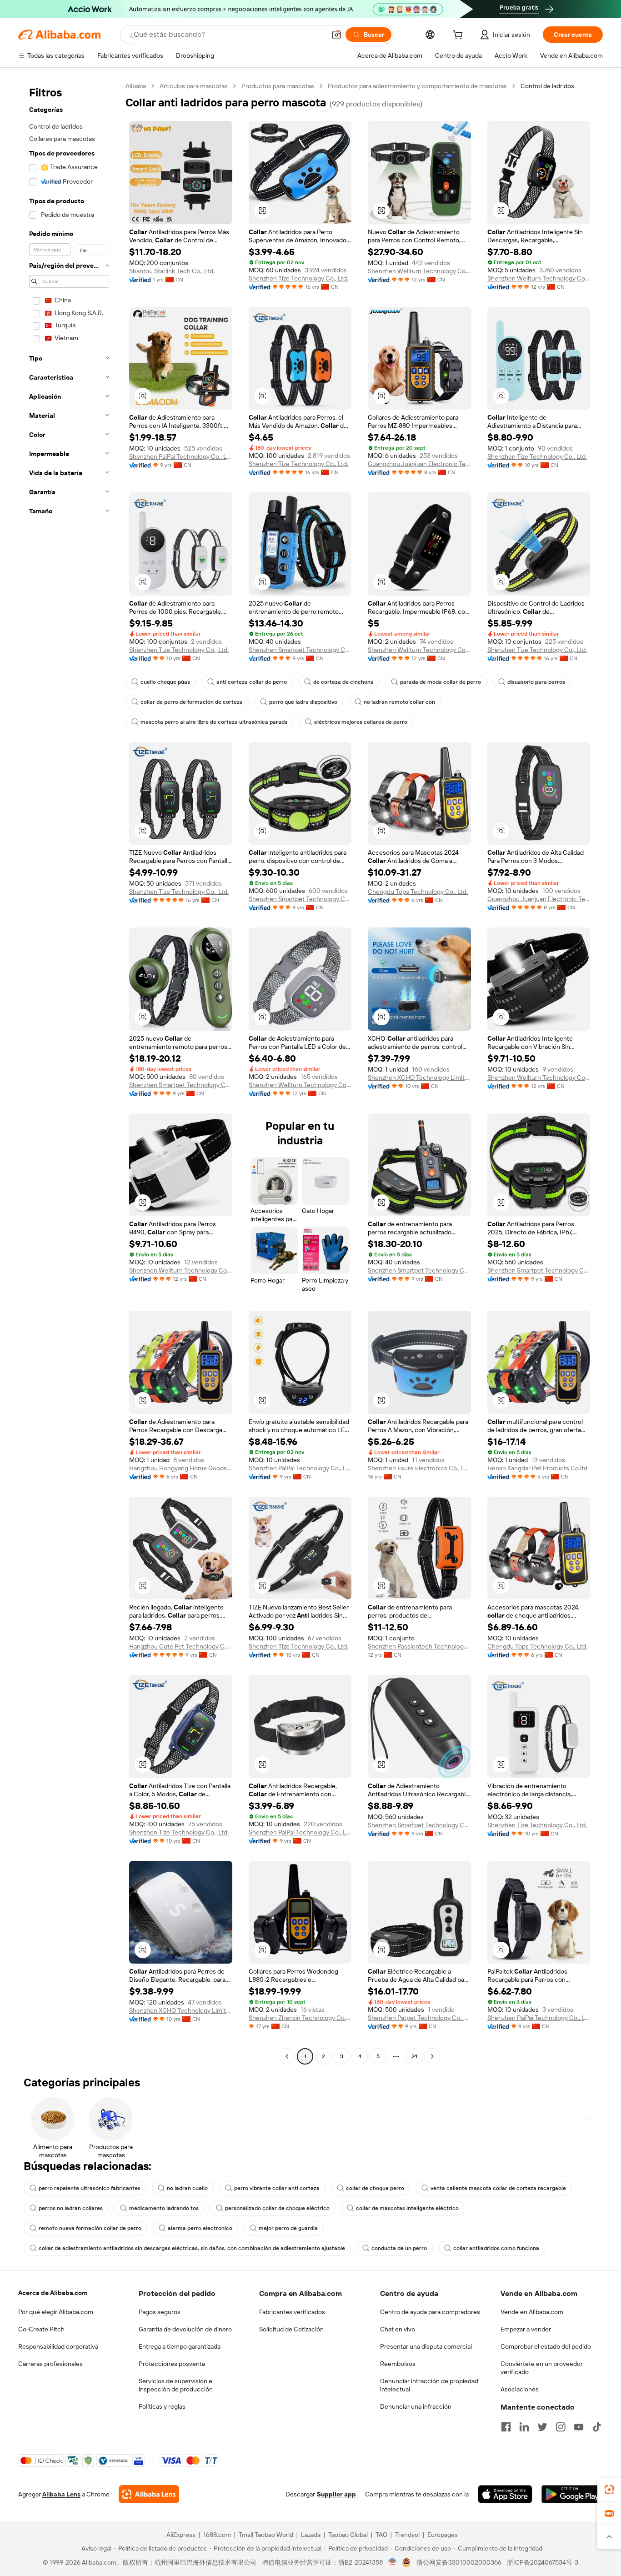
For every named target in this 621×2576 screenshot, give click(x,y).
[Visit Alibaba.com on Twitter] (542, 2427)
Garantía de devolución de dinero (185, 2329)
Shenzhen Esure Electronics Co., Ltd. (419, 1468)
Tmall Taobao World (266, 2535)
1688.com (217, 2535)
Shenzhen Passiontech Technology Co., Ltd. (419, 1646)
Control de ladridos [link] (547, 86)
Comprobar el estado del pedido (546, 2346)
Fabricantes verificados (292, 2312)
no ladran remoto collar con (399, 702)
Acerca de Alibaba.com (53, 2293)
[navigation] (69, 1072)
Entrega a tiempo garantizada (180, 2346)
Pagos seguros (160, 2312)
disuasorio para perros (536, 682)
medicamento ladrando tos (164, 2208)
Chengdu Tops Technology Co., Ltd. (418, 892)
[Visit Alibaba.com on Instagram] (561, 2427)
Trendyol (407, 2535)
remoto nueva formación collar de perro (90, 2228)
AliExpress (181, 2535)
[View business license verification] (393, 2562)
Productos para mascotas (278, 86)
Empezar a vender (526, 2329)
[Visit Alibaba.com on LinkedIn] (524, 2427)
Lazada (311, 2535)
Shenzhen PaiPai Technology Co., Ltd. (181, 456)
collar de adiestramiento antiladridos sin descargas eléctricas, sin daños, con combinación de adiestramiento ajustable (192, 2248)
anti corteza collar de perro (252, 682)
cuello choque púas (165, 682)
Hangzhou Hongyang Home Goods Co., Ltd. (181, 1468)
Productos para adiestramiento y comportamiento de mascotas (417, 86)
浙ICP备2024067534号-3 (543, 2562)
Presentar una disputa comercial (426, 2346)
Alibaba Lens (61, 2494)
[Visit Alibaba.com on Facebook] (506, 2427)
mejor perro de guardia (288, 2228)
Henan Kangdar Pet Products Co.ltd (537, 1468)
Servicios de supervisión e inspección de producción (176, 2385)
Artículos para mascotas (194, 86)
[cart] (460, 36)
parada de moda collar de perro (441, 682)
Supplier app (336, 2494)
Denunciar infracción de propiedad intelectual (429, 2385)
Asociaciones (520, 2389)
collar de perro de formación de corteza (192, 702)
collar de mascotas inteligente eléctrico (407, 2208)
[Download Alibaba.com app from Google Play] (572, 2494)
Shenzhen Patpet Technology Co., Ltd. (419, 2018)
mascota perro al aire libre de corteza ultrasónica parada (214, 722)
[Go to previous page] (287, 2056)
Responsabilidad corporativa (58, 2346)
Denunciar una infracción (416, 2406)
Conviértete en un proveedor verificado (542, 2368)
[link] (609, 2490)
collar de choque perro (375, 2188)
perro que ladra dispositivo (303, 702)
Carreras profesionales (50, 2364)
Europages (443, 2535)
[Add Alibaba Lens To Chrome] (149, 2494)
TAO (381, 2535)
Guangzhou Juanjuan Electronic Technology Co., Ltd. (419, 464)
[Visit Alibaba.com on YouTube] (579, 2427)
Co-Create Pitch (41, 2329)
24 (414, 2056)
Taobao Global (348, 2535)
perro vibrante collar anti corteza (277, 2188)
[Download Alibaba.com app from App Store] (505, 2494)
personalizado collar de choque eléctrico (277, 2208)
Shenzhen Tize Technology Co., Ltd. (298, 278)
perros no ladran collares (71, 2208)
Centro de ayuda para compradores (430, 2312)
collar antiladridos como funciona (496, 2248)
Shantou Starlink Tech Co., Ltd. (172, 271)
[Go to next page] (432, 2056)
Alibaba (136, 86)
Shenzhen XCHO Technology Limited (419, 1078)
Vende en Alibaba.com (532, 2312)
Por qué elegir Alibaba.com (56, 2312)
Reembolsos (398, 2364)
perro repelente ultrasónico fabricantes (90, 2188)
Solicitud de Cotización (291, 2329)
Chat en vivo (398, 2329)
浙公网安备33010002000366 (459, 2562)
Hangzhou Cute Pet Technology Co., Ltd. (181, 1646)
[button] (336, 35)
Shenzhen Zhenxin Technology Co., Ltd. (300, 2018)
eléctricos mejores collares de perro (361, 722)
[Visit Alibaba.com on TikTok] (597, 2427)
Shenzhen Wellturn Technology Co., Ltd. (419, 271)
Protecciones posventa (172, 2364)
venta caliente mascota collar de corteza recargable (498, 2188)
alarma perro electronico (200, 2228)
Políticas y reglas (162, 2406)
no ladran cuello (187, 2188)
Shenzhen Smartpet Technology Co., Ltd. (300, 650)
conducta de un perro (399, 2248)
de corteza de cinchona (343, 682)
